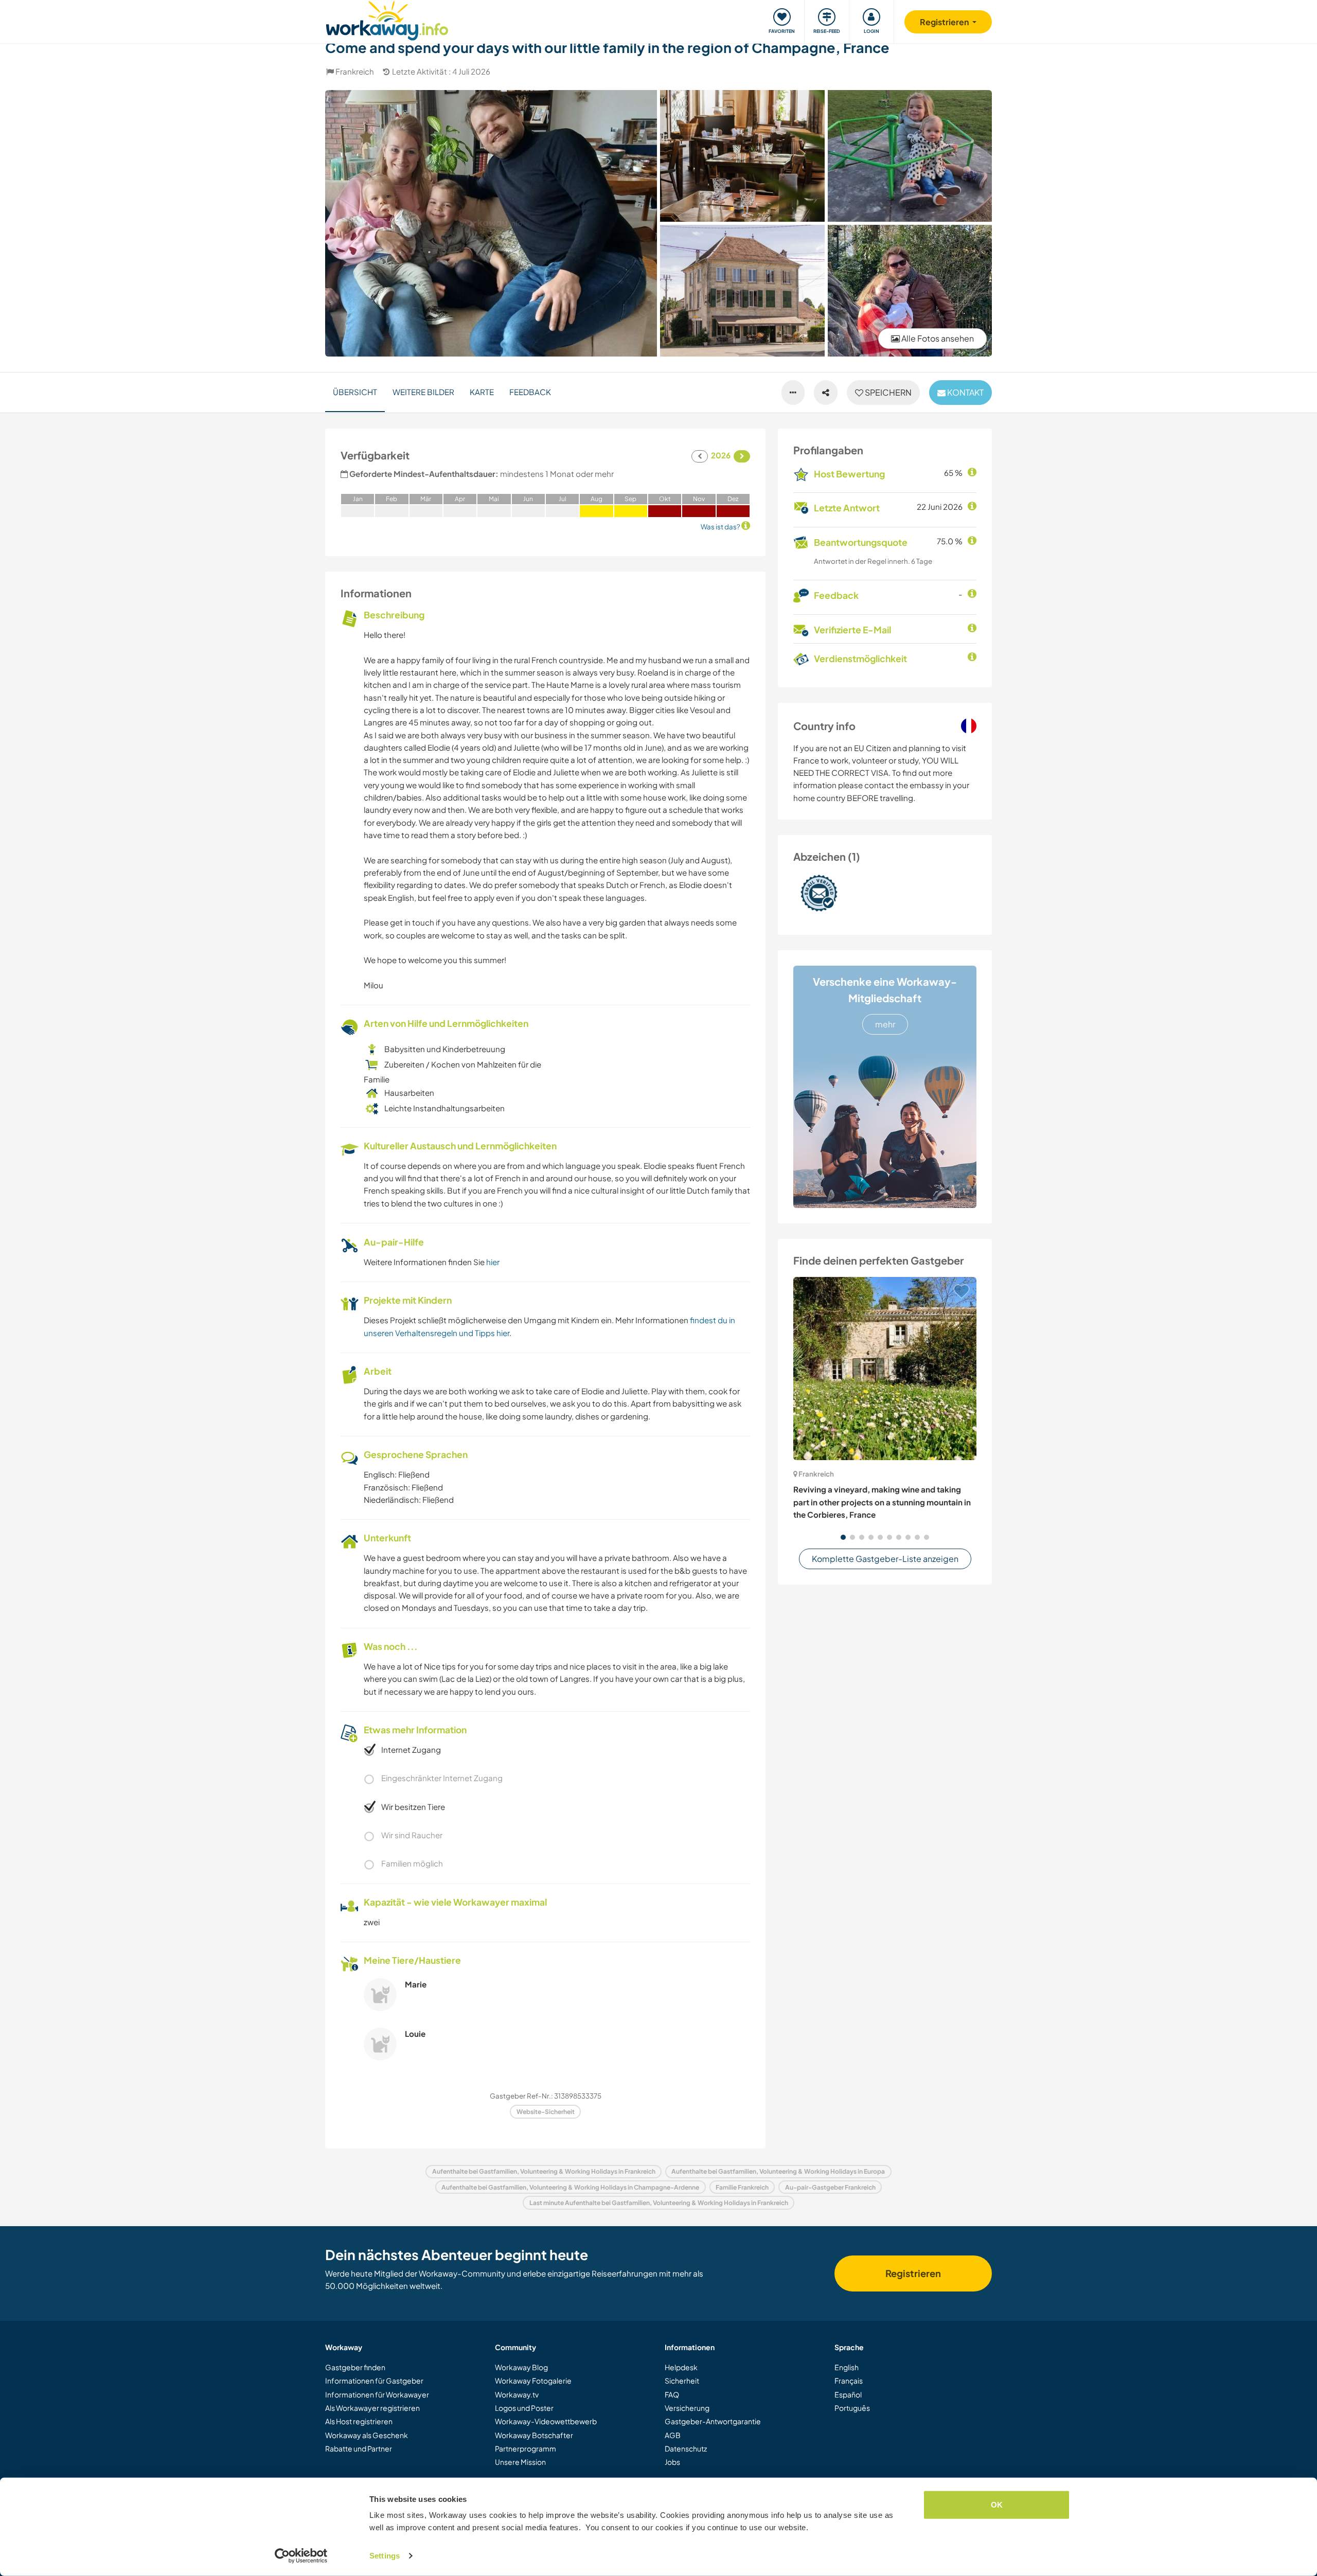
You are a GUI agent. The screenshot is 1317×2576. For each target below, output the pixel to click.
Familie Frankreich (742, 2187)
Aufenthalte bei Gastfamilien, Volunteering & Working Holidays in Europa (778, 2171)
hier (493, 1262)
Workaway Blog (521, 2367)
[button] (843, 1537)
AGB (673, 2435)
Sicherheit (682, 2380)
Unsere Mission (520, 2462)
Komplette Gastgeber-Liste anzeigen (885, 1559)
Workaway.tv (517, 2394)
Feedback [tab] (530, 392)
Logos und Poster (524, 2408)
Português (852, 2408)
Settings (385, 2556)
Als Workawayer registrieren (372, 2408)
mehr (885, 1024)
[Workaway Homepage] (387, 19)
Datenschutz (686, 2448)
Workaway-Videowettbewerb (546, 2421)
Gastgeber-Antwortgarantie (713, 2421)
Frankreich (355, 71)
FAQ (672, 2394)
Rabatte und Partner (359, 2448)
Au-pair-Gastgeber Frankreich (830, 2187)
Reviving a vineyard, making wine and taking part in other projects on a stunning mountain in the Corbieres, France (882, 1502)
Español (848, 2394)
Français (849, 2380)
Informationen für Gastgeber (374, 2380)
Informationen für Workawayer (377, 2394)
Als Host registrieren (359, 2421)
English (847, 2367)
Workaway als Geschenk (367, 2435)
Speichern (887, 392)
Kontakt (965, 392)
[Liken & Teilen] (826, 393)
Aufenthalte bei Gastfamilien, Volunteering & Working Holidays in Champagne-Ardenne (570, 2187)
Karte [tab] (482, 392)
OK (997, 2505)
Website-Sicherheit (546, 2112)
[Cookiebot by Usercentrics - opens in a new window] (301, 2556)
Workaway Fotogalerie (533, 2380)
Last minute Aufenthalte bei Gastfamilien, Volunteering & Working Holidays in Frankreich (659, 2203)
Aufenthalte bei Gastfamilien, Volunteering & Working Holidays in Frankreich (544, 2171)
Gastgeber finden (355, 2367)
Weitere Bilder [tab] (423, 392)
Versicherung (687, 2408)
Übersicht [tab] (355, 392)
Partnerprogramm (526, 2448)
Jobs (672, 2462)
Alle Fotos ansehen (937, 338)
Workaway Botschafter (534, 2435)
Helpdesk (681, 2367)
